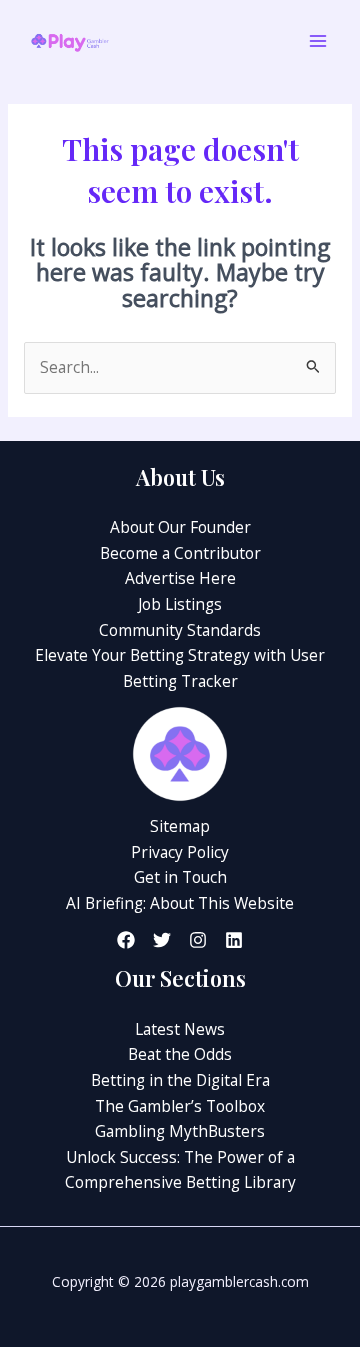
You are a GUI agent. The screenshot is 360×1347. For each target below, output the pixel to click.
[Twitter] (162, 940)
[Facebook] (126, 940)
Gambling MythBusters (180, 1131)
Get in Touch (180, 877)
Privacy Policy (180, 852)
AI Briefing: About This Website (180, 903)
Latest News (180, 1029)
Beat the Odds (180, 1054)
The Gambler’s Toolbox (180, 1106)
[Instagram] (198, 940)
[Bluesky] (234, 940)
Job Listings (180, 604)
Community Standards (180, 630)
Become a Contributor (180, 553)
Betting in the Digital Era (180, 1080)
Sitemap (180, 826)
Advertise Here (180, 578)
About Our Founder (180, 527)
